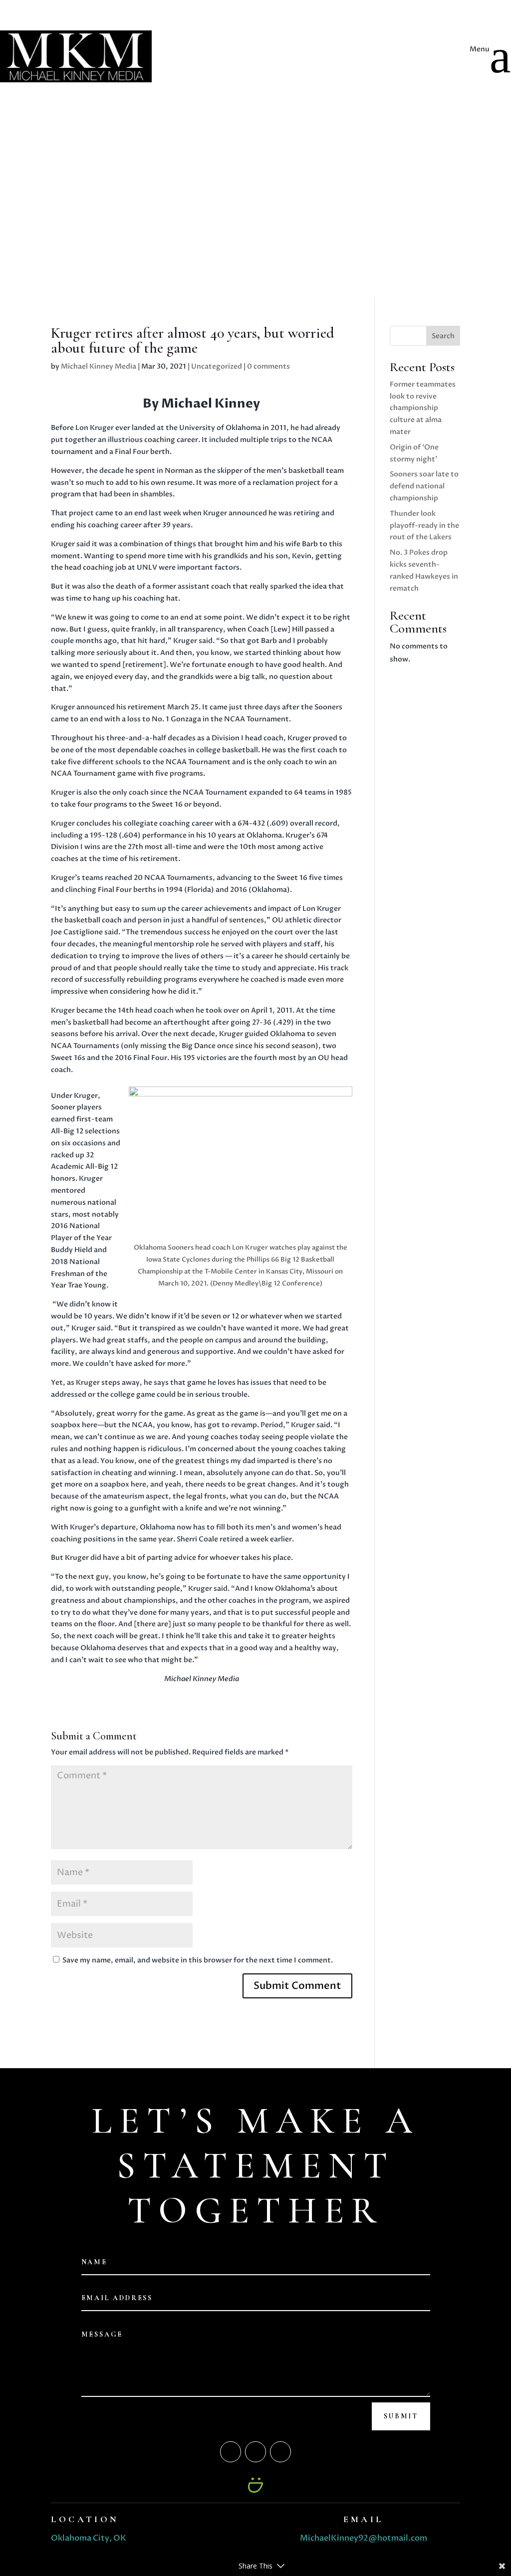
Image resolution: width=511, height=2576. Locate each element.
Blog (64, 10)
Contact (71, 55)
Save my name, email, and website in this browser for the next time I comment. (198, 1960)
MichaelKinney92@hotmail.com (364, 2538)
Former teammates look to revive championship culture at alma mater (423, 408)
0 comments (268, 366)
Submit (401, 2416)
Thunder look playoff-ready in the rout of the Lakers (424, 526)
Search (443, 336)
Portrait (425, 53)
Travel (421, 77)
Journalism (430, 41)
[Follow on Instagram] (59, 70)
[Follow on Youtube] (99, 70)
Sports (423, 65)
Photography (79, 40)
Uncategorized (217, 366)
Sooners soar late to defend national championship (424, 486)
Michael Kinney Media (99, 366)
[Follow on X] (79, 70)
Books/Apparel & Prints (96, 25)
